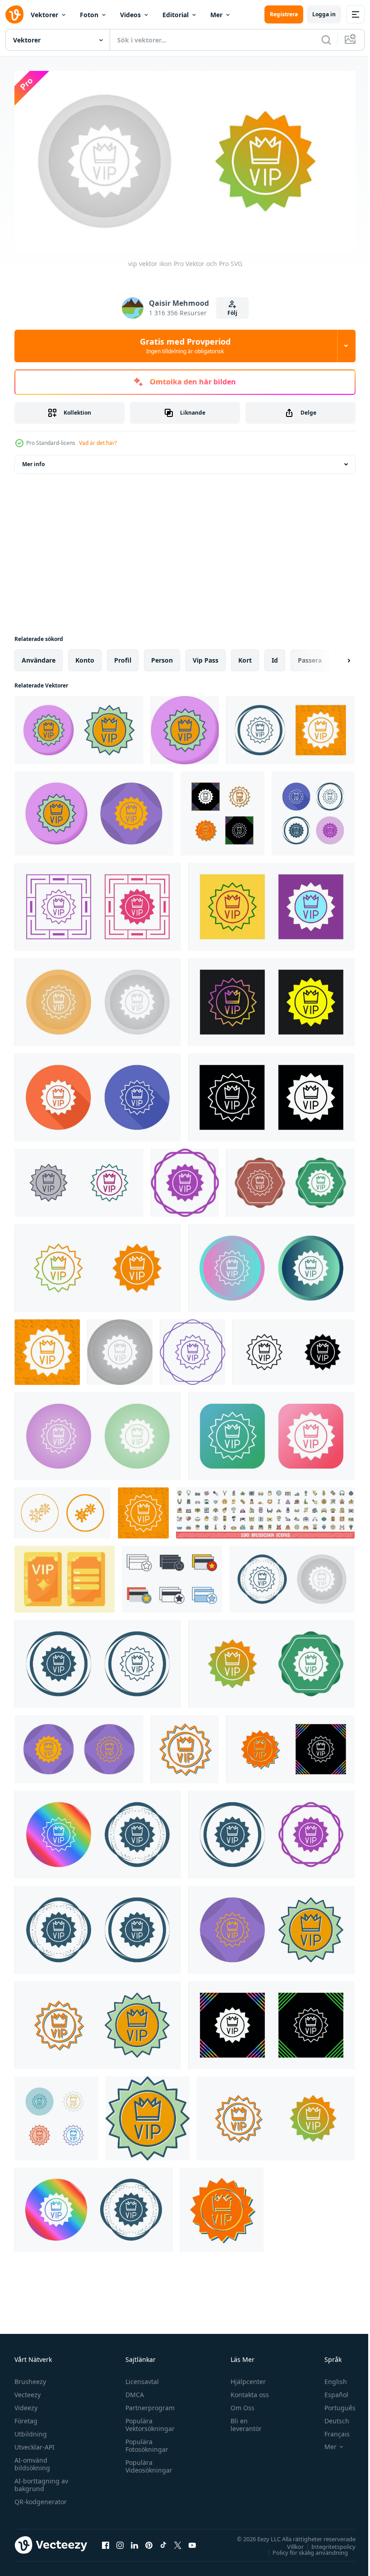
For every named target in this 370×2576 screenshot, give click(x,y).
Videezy (26, 2404)
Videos (130, 15)
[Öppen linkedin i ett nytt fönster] (134, 2542)
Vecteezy (28, 2391)
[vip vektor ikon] (79, 727)
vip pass (206, 657)
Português (333, 2404)
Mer (216, 15)
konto (85, 657)
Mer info (33, 461)
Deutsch (330, 2417)
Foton (89, 15)
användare (39, 657)
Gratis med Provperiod (185, 346)
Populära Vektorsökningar (148, 2421)
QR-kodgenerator (41, 2498)
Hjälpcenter (244, 2378)
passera (310, 657)
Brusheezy (30, 2378)
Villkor (289, 2543)
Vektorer (44, 15)
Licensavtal (140, 2378)
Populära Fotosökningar (145, 2442)
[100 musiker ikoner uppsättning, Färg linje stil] (265, 1509)
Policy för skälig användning (303, 2549)
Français (330, 2430)
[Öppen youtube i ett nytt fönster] (192, 2542)
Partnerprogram (148, 2404)
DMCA (132, 2391)
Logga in (324, 14)
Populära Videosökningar (147, 2463)
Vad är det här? (98, 443)
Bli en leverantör (242, 2421)
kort (245, 657)
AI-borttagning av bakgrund (41, 2481)
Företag (26, 2417)
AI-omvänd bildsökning (32, 2460)
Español (330, 2391)
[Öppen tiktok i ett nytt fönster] (163, 2542)
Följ (232, 313)
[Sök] (326, 40)
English (329, 2378)
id (275, 657)
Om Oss (238, 2404)
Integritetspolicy (327, 2543)
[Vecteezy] (14, 14)
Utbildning (31, 2430)
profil (123, 657)
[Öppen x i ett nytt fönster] (178, 2542)
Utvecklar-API (35, 2443)
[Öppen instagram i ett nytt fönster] (120, 2542)
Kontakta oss (246, 2391)
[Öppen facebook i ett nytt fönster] (106, 2542)
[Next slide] (334, 657)
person (162, 657)
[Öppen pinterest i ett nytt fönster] (149, 2542)
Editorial (176, 15)
